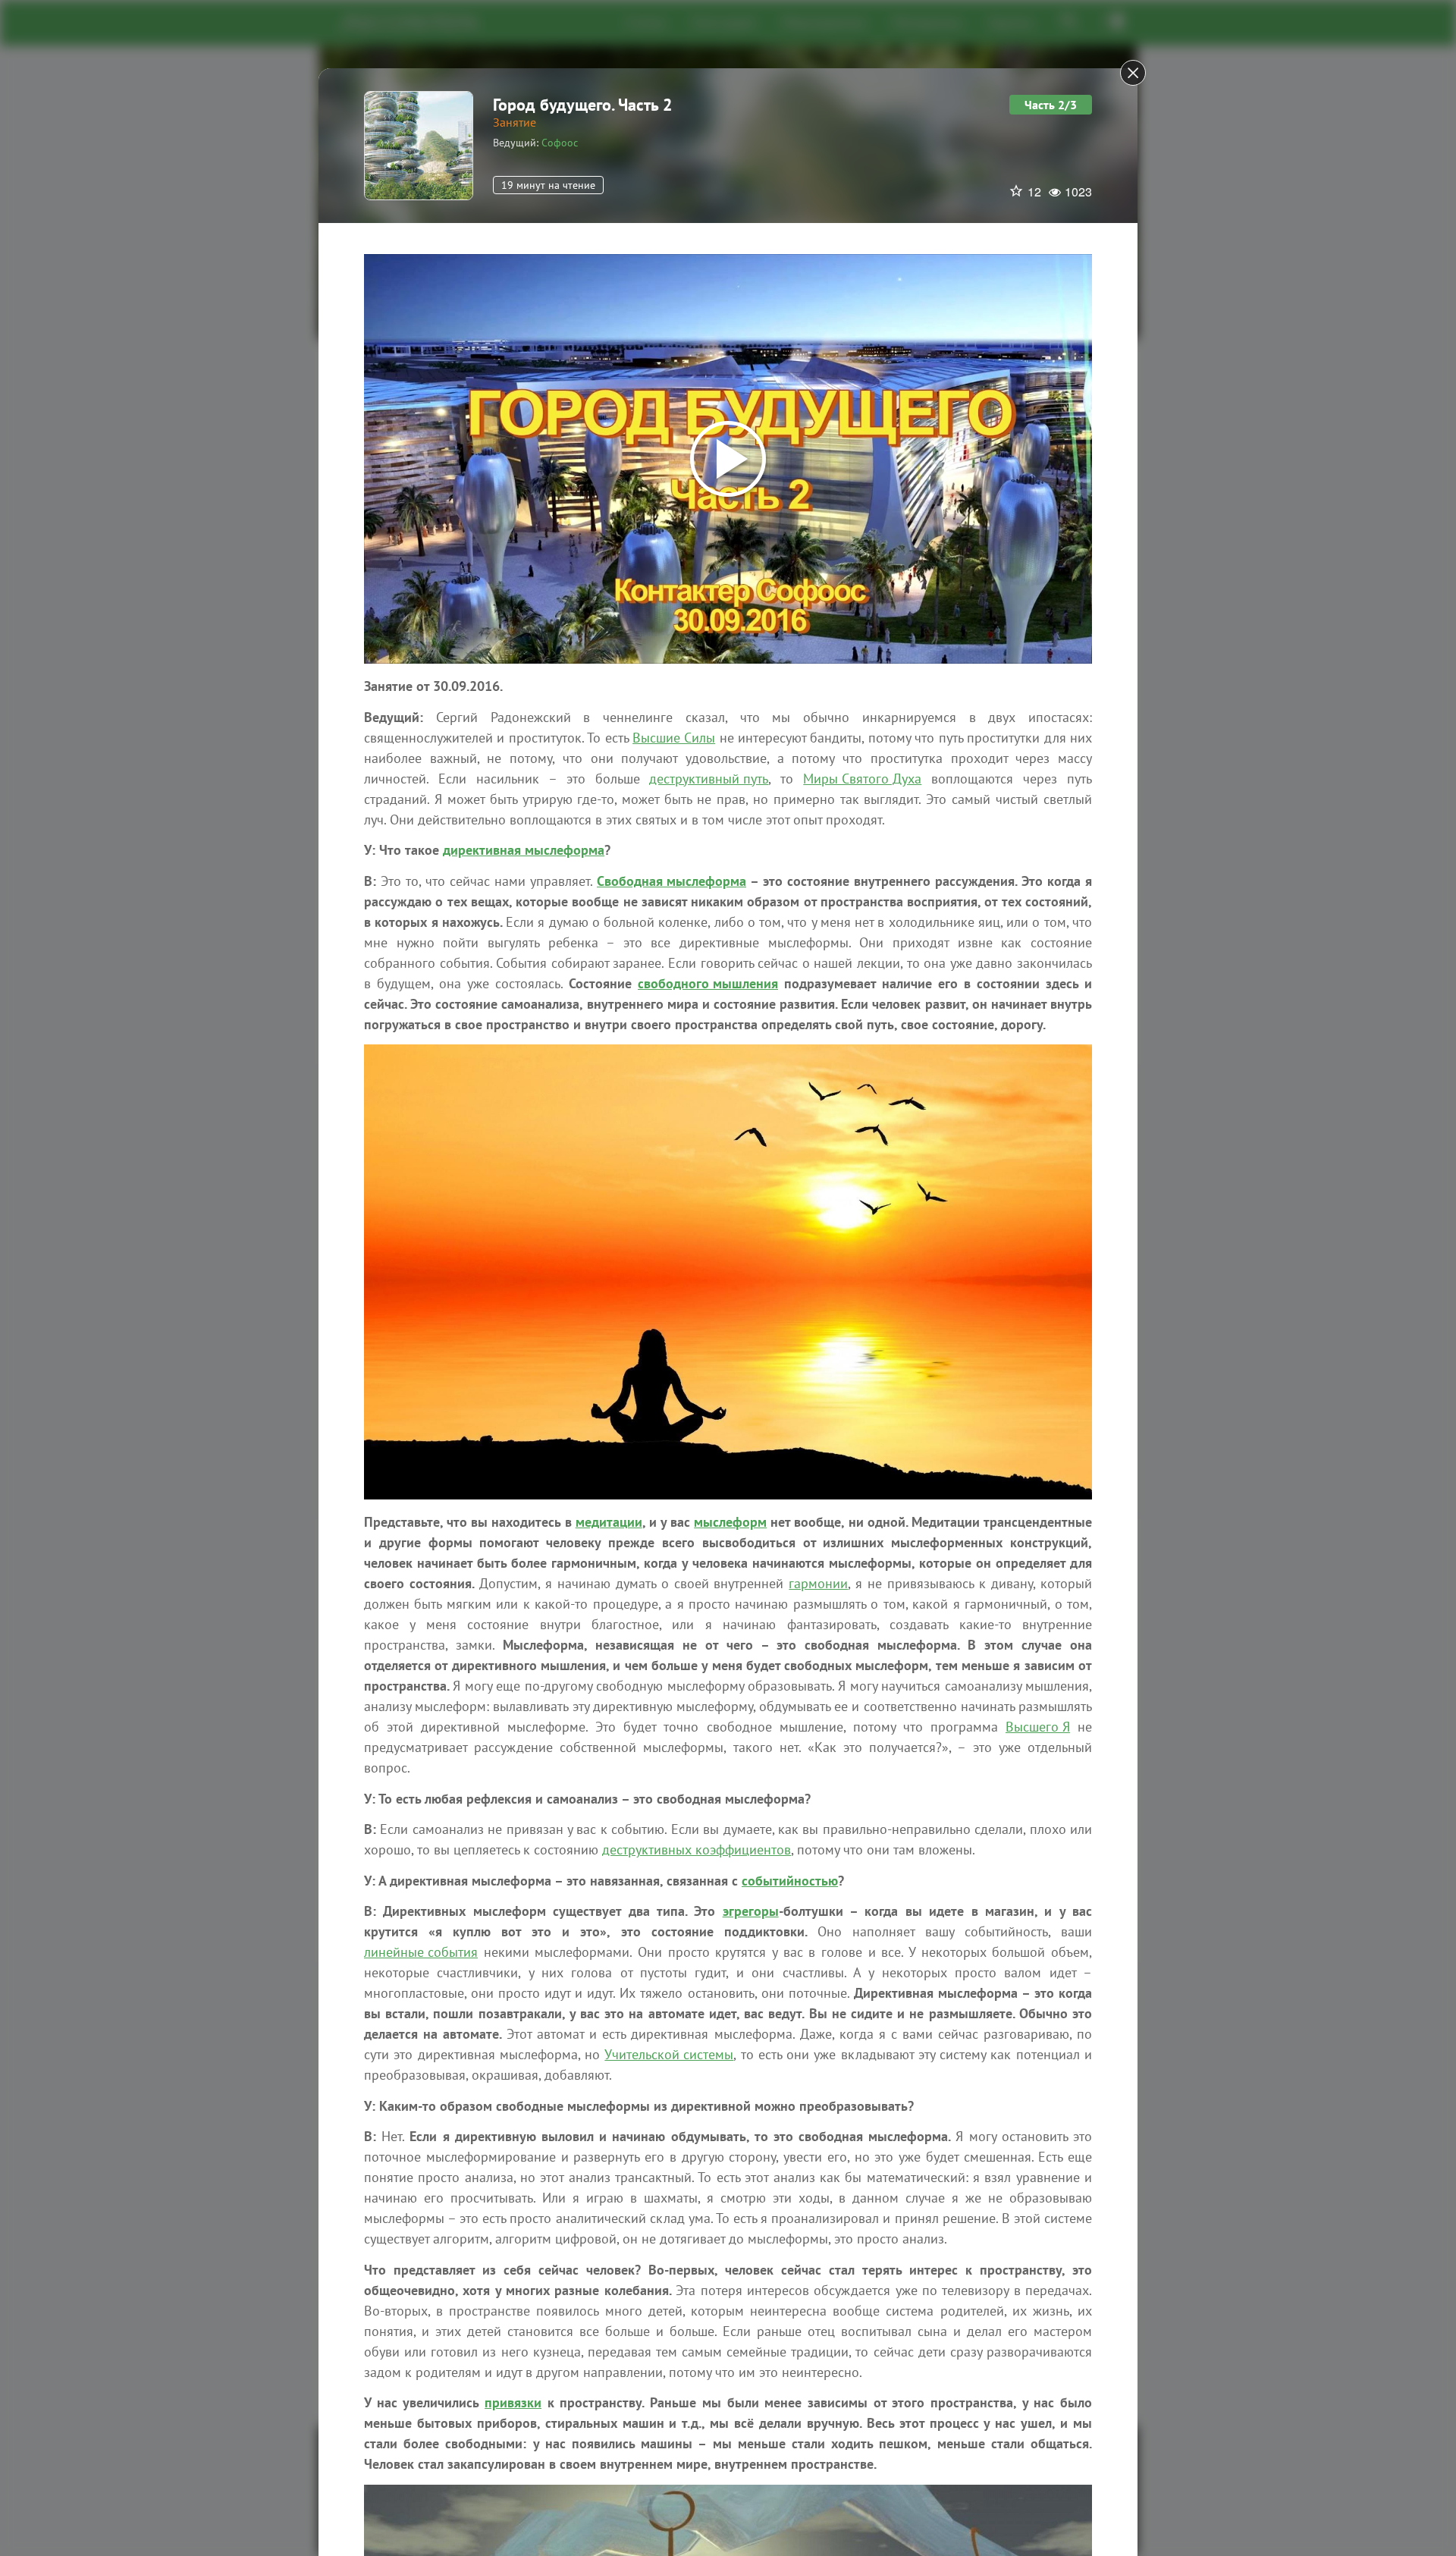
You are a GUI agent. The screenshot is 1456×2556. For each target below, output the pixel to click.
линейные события (421, 1952)
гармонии (818, 1583)
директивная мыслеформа (524, 850)
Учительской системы (669, 2054)
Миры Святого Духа (862, 779)
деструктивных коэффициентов (697, 1849)
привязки (513, 2402)
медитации (609, 1522)
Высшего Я (1038, 1727)
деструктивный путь (709, 779)
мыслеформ (730, 1522)
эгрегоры (751, 1911)
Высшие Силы (674, 738)
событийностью (790, 1881)
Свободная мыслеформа (672, 881)
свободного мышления (708, 983)
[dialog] (728, 1278)
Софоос (560, 143)
